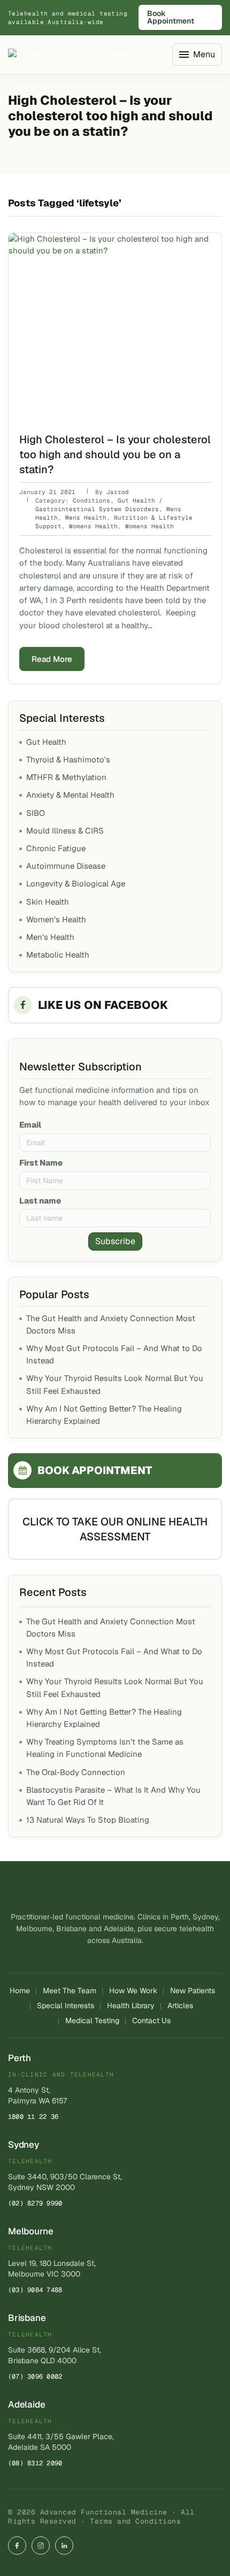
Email (30, 1125)
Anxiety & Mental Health (70, 795)
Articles (180, 2006)
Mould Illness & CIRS (65, 831)
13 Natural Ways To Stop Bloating (88, 1820)
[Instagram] (41, 2546)
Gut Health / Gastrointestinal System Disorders (99, 505)
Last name (40, 1201)
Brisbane (27, 2318)
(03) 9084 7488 (35, 2290)
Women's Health (56, 919)
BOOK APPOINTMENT (95, 1470)
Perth (20, 2058)
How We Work (133, 1991)
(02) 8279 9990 (35, 2203)
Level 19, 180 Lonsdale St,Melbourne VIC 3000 (52, 2269)
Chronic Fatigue (56, 848)
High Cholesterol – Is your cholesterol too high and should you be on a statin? (115, 454)
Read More (52, 659)
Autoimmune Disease (66, 866)
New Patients (193, 1991)
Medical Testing (92, 2020)
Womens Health (93, 526)
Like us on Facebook (103, 1005)
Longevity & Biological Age (76, 884)
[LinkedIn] (64, 2546)
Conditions (91, 500)
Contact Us (151, 2020)
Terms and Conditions (135, 2521)
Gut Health (46, 742)
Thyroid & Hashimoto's (68, 759)
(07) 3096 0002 (35, 2377)
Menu (204, 54)
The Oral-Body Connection (76, 1772)
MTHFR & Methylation (66, 777)
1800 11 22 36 (33, 2117)
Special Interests (66, 2006)
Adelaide (27, 2404)
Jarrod (118, 492)
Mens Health (86, 518)
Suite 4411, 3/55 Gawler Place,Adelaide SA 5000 (61, 2442)
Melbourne (30, 2231)
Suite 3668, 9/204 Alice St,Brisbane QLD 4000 (55, 2355)
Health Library (131, 2006)
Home (20, 1991)
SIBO (36, 813)
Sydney (24, 2145)
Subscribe (115, 1241)
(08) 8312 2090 (35, 2463)
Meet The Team (70, 1991)
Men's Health (50, 937)
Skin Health (48, 902)
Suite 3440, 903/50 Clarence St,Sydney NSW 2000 (65, 2182)
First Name (41, 1163)
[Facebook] (17, 2546)
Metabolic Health (58, 955)
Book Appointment (171, 17)
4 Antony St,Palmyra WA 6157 (37, 2095)
